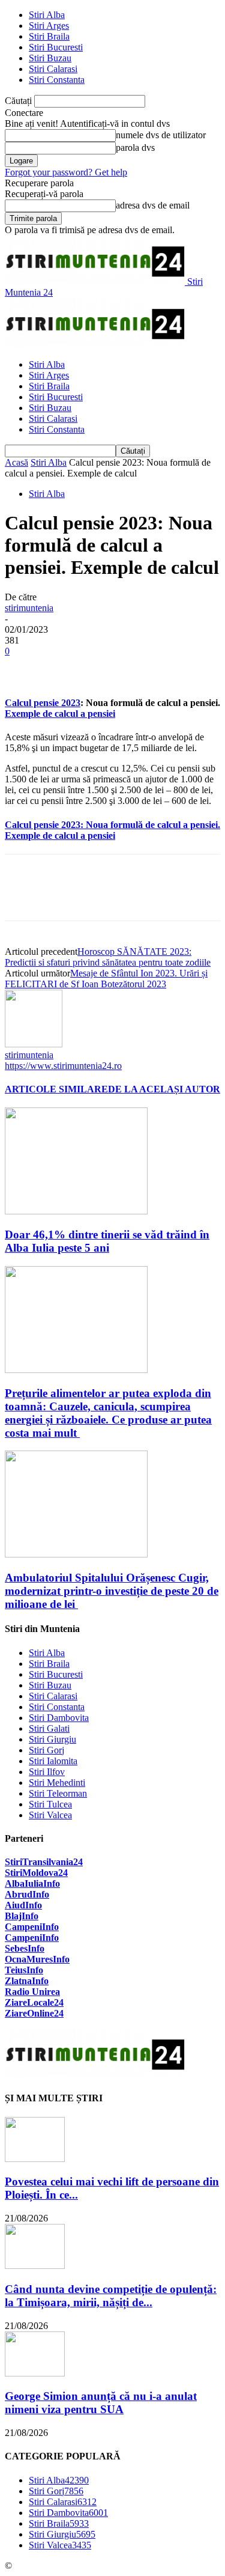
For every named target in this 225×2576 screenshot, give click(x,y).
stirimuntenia (29, 608)
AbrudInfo (27, 1894)
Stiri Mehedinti (57, 1783)
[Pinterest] (111, 669)
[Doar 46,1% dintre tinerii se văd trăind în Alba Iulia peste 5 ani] (76, 1211)
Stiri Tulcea (50, 1804)
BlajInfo (22, 1916)
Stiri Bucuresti (56, 47)
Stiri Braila (49, 36)
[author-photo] (34, 1044)
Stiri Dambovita (59, 1718)
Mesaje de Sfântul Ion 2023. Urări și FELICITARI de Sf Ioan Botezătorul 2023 (106, 979)
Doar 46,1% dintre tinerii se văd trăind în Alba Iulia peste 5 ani (107, 1241)
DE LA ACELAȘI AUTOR (164, 1089)
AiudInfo (23, 1905)
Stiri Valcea (50, 1815)
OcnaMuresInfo (37, 1959)
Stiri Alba (47, 15)
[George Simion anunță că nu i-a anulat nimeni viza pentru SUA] (35, 2373)
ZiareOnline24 (34, 2013)
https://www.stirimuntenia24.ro (63, 1066)
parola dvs (135, 148)
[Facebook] (25, 669)
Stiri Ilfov (47, 1772)
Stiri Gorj (46, 1750)
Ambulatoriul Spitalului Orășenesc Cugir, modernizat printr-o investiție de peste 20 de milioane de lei (112, 1591)
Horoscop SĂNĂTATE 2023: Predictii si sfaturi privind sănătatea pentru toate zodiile (108, 957)
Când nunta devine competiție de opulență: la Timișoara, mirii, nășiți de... (111, 2296)
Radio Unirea (32, 1992)
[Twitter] (68, 669)
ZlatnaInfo (27, 1981)
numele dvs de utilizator (161, 135)
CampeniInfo (32, 1927)
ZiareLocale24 (34, 2002)
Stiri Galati (49, 1728)
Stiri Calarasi (53, 69)
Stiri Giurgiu (52, 1739)
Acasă (16, 462)
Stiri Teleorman (58, 1793)
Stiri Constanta (57, 80)
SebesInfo (25, 1948)
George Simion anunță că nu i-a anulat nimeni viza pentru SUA (101, 2403)
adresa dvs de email (153, 205)
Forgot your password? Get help (66, 172)
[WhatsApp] (154, 669)
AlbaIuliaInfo (32, 1883)
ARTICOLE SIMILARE (56, 1089)
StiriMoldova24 (36, 1873)
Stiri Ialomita (53, 1761)
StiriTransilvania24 (44, 1862)
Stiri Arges (49, 26)
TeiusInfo (24, 1970)
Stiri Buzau (50, 58)
